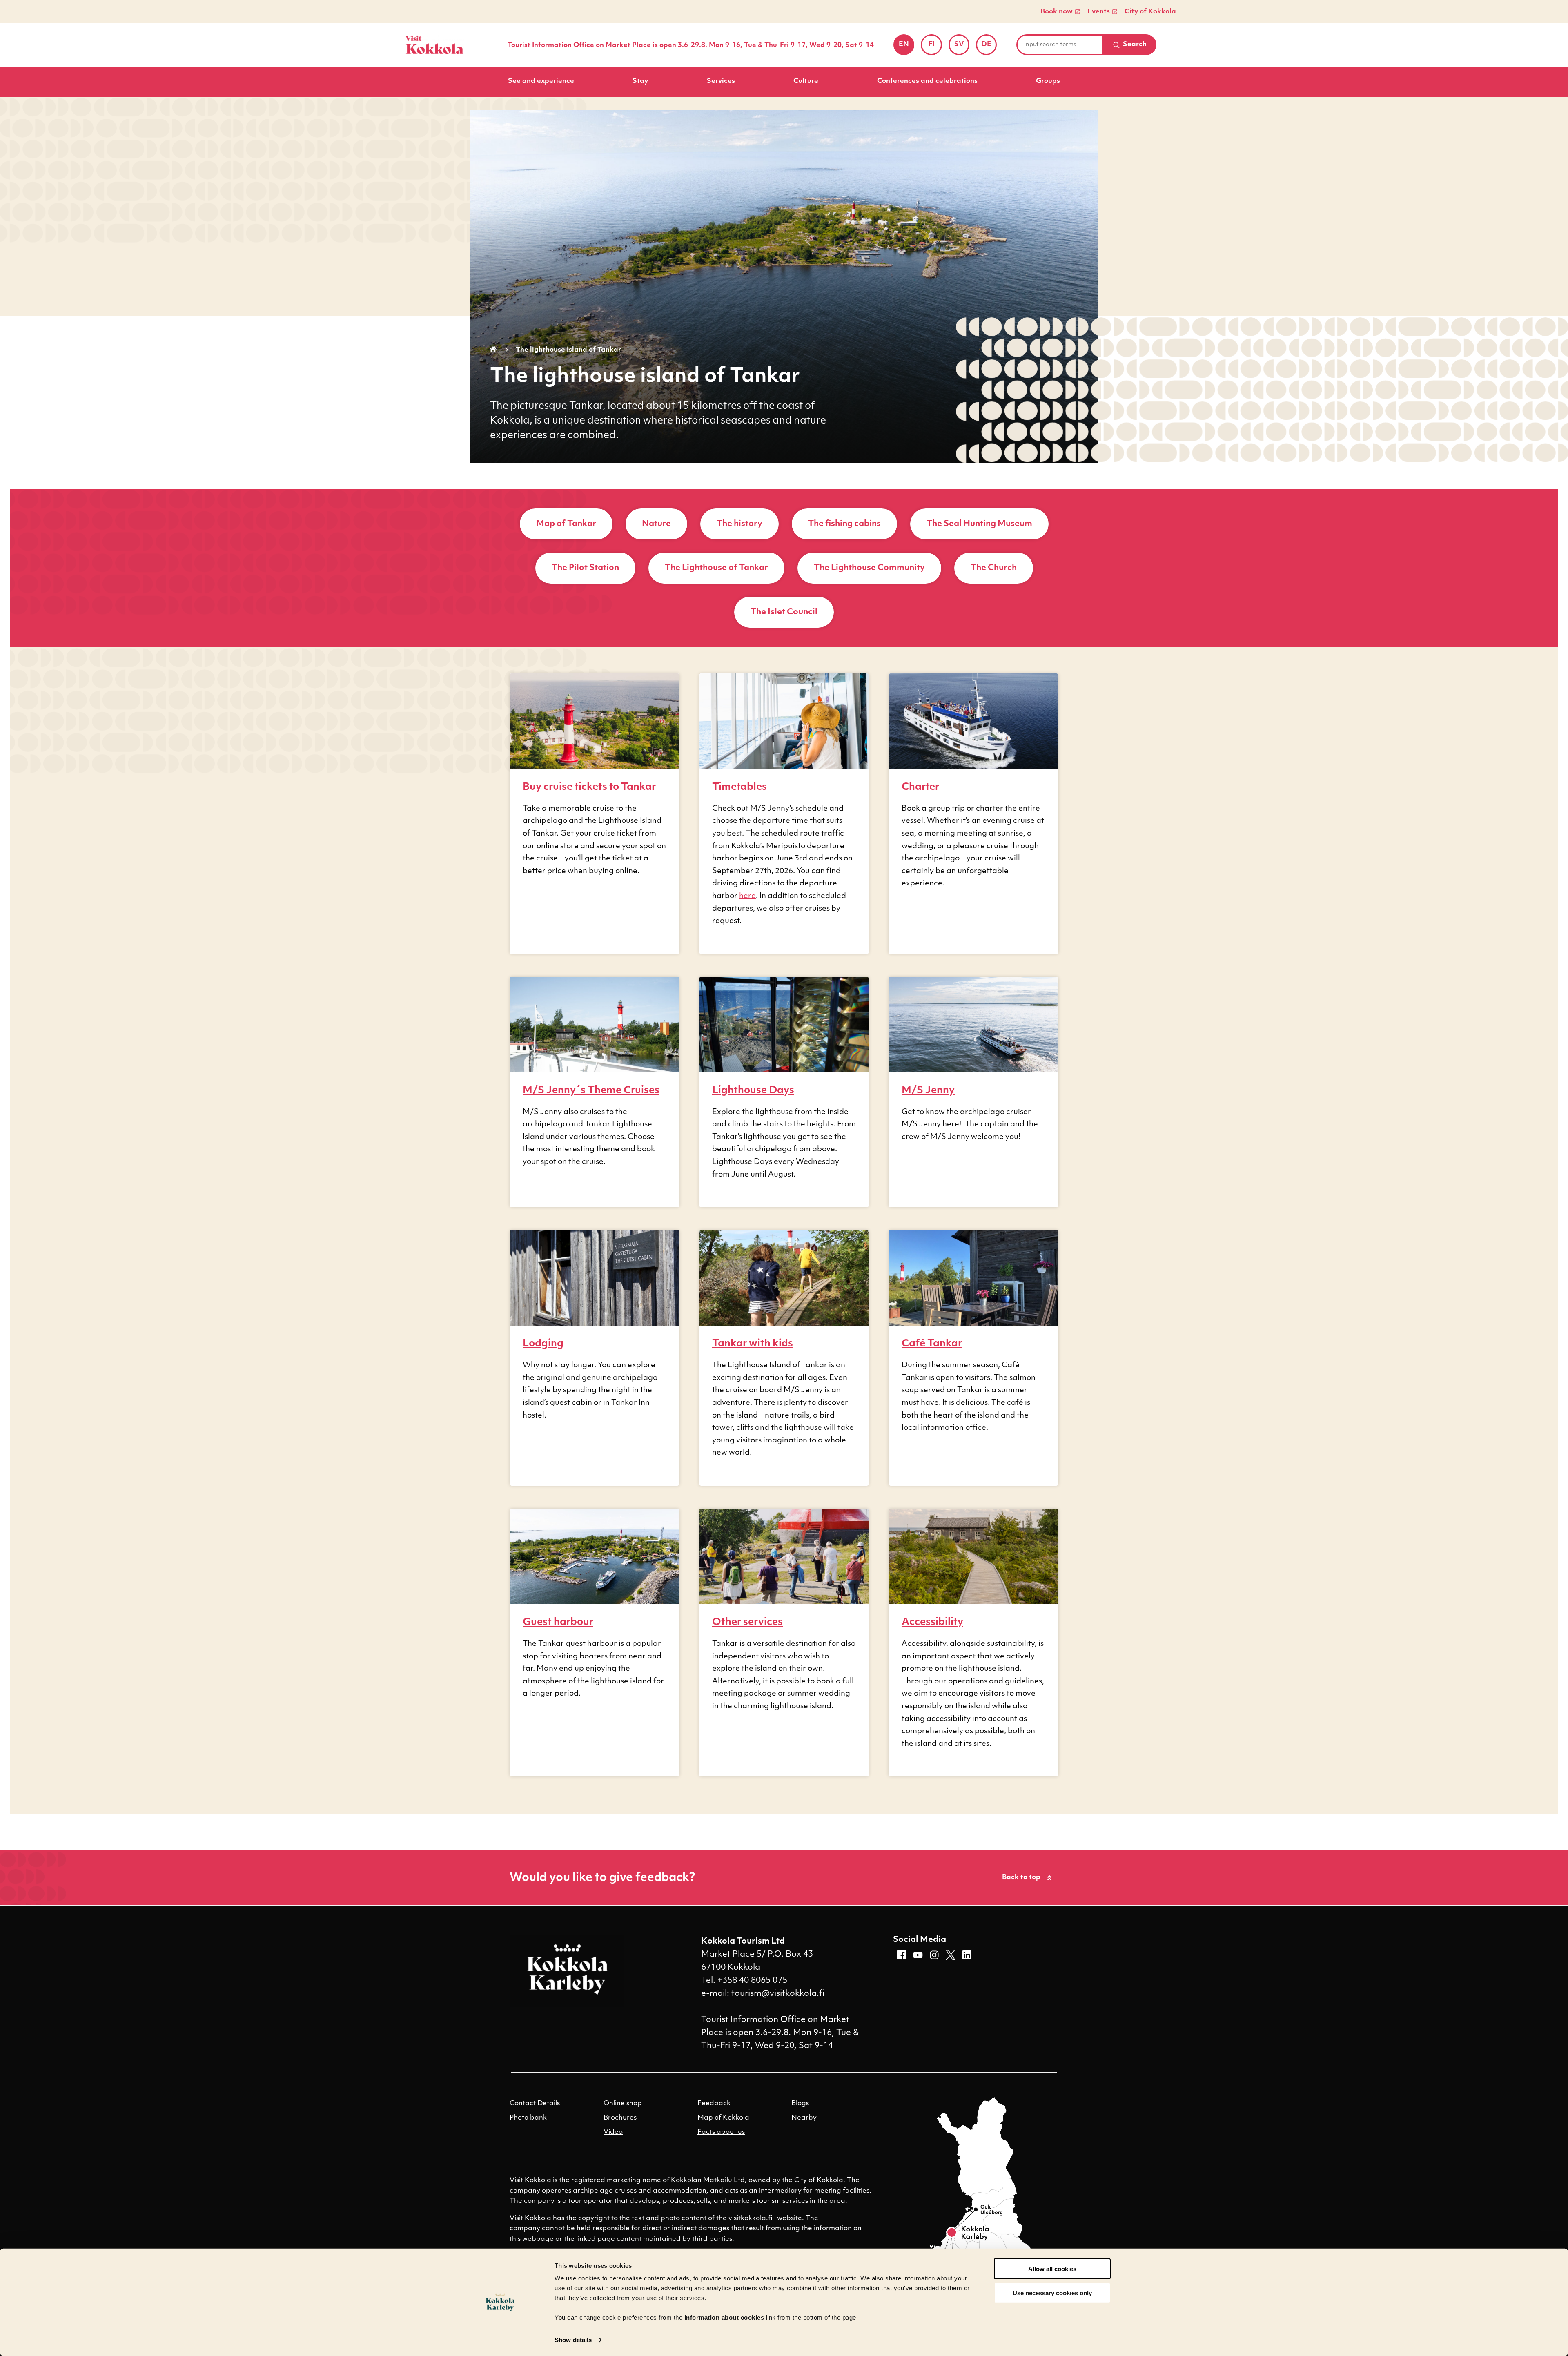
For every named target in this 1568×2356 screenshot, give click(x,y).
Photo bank (528, 2118)
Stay (640, 81)
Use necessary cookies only (1052, 2293)
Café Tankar (932, 1344)
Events (1099, 12)
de (989, 47)
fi (935, 47)
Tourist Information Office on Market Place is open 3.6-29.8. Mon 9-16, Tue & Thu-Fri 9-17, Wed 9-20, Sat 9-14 (691, 45)
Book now (1057, 12)
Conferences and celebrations (927, 81)
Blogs (800, 2104)
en (906, 47)
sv (962, 47)
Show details (573, 2340)
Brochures (620, 2118)
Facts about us (721, 2132)
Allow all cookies (1052, 2269)
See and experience (541, 81)
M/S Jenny (928, 1091)
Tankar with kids (753, 1344)
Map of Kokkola (723, 2118)
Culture (806, 81)
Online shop (623, 2104)
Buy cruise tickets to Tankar (589, 787)
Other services (747, 1623)
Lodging (543, 1344)
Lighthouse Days (753, 1091)
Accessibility (932, 1623)
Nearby (804, 2118)
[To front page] (434, 45)
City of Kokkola (1150, 12)
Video (613, 2132)
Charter (920, 787)
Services (721, 81)
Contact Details (535, 2104)
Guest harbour (558, 1623)
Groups (1048, 81)
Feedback (714, 2104)
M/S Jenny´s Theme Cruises (591, 1091)
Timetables (739, 787)
